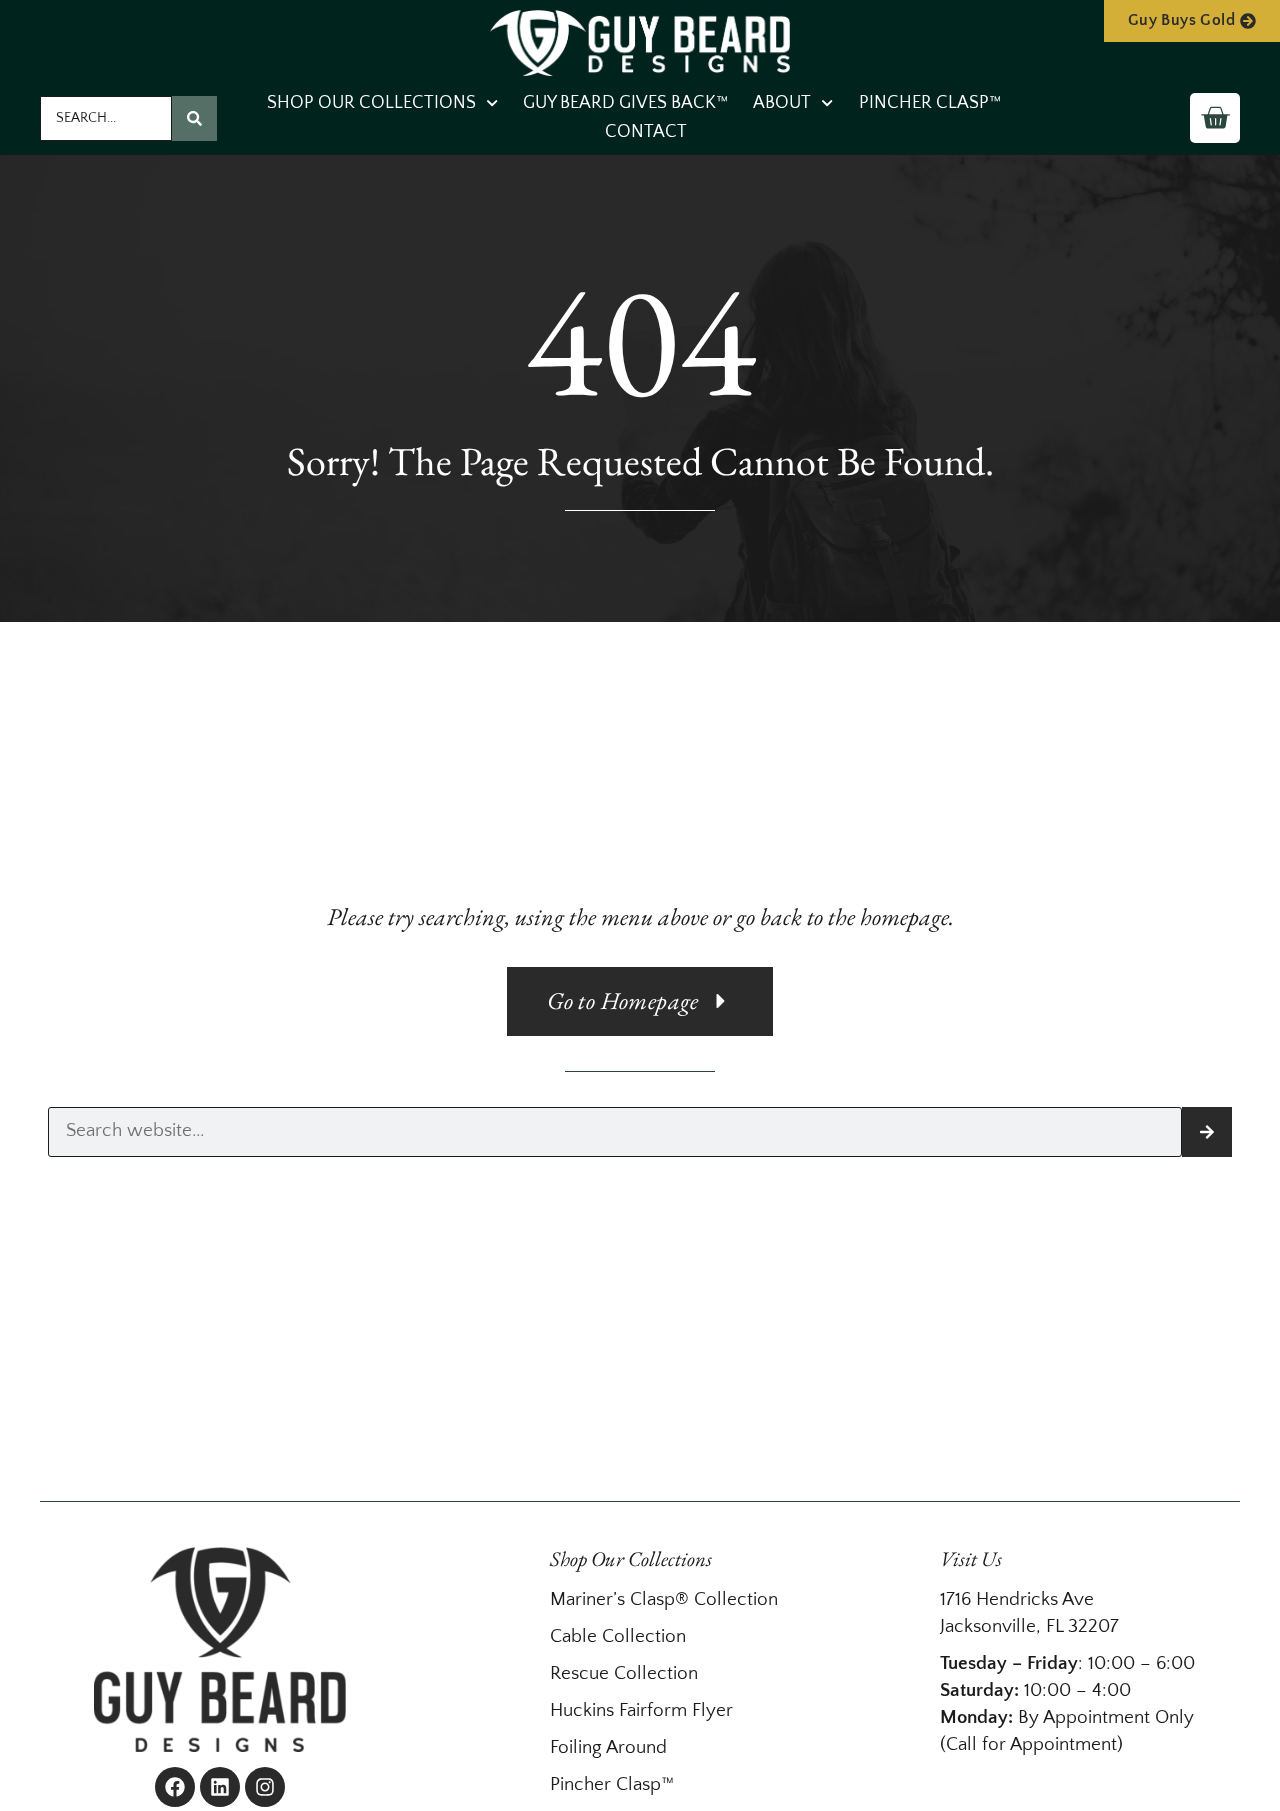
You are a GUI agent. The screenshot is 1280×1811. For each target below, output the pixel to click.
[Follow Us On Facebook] (175, 1787)
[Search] (194, 118)
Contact (646, 132)
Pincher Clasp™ (930, 103)
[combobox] (106, 118)
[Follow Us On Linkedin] (220, 1787)
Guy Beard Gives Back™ (625, 103)
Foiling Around (608, 1747)
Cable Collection (618, 1636)
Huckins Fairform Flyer (641, 1710)
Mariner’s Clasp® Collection (664, 1599)
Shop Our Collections (371, 103)
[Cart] (1215, 118)
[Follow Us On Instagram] (265, 1787)
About (782, 103)
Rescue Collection (624, 1673)
